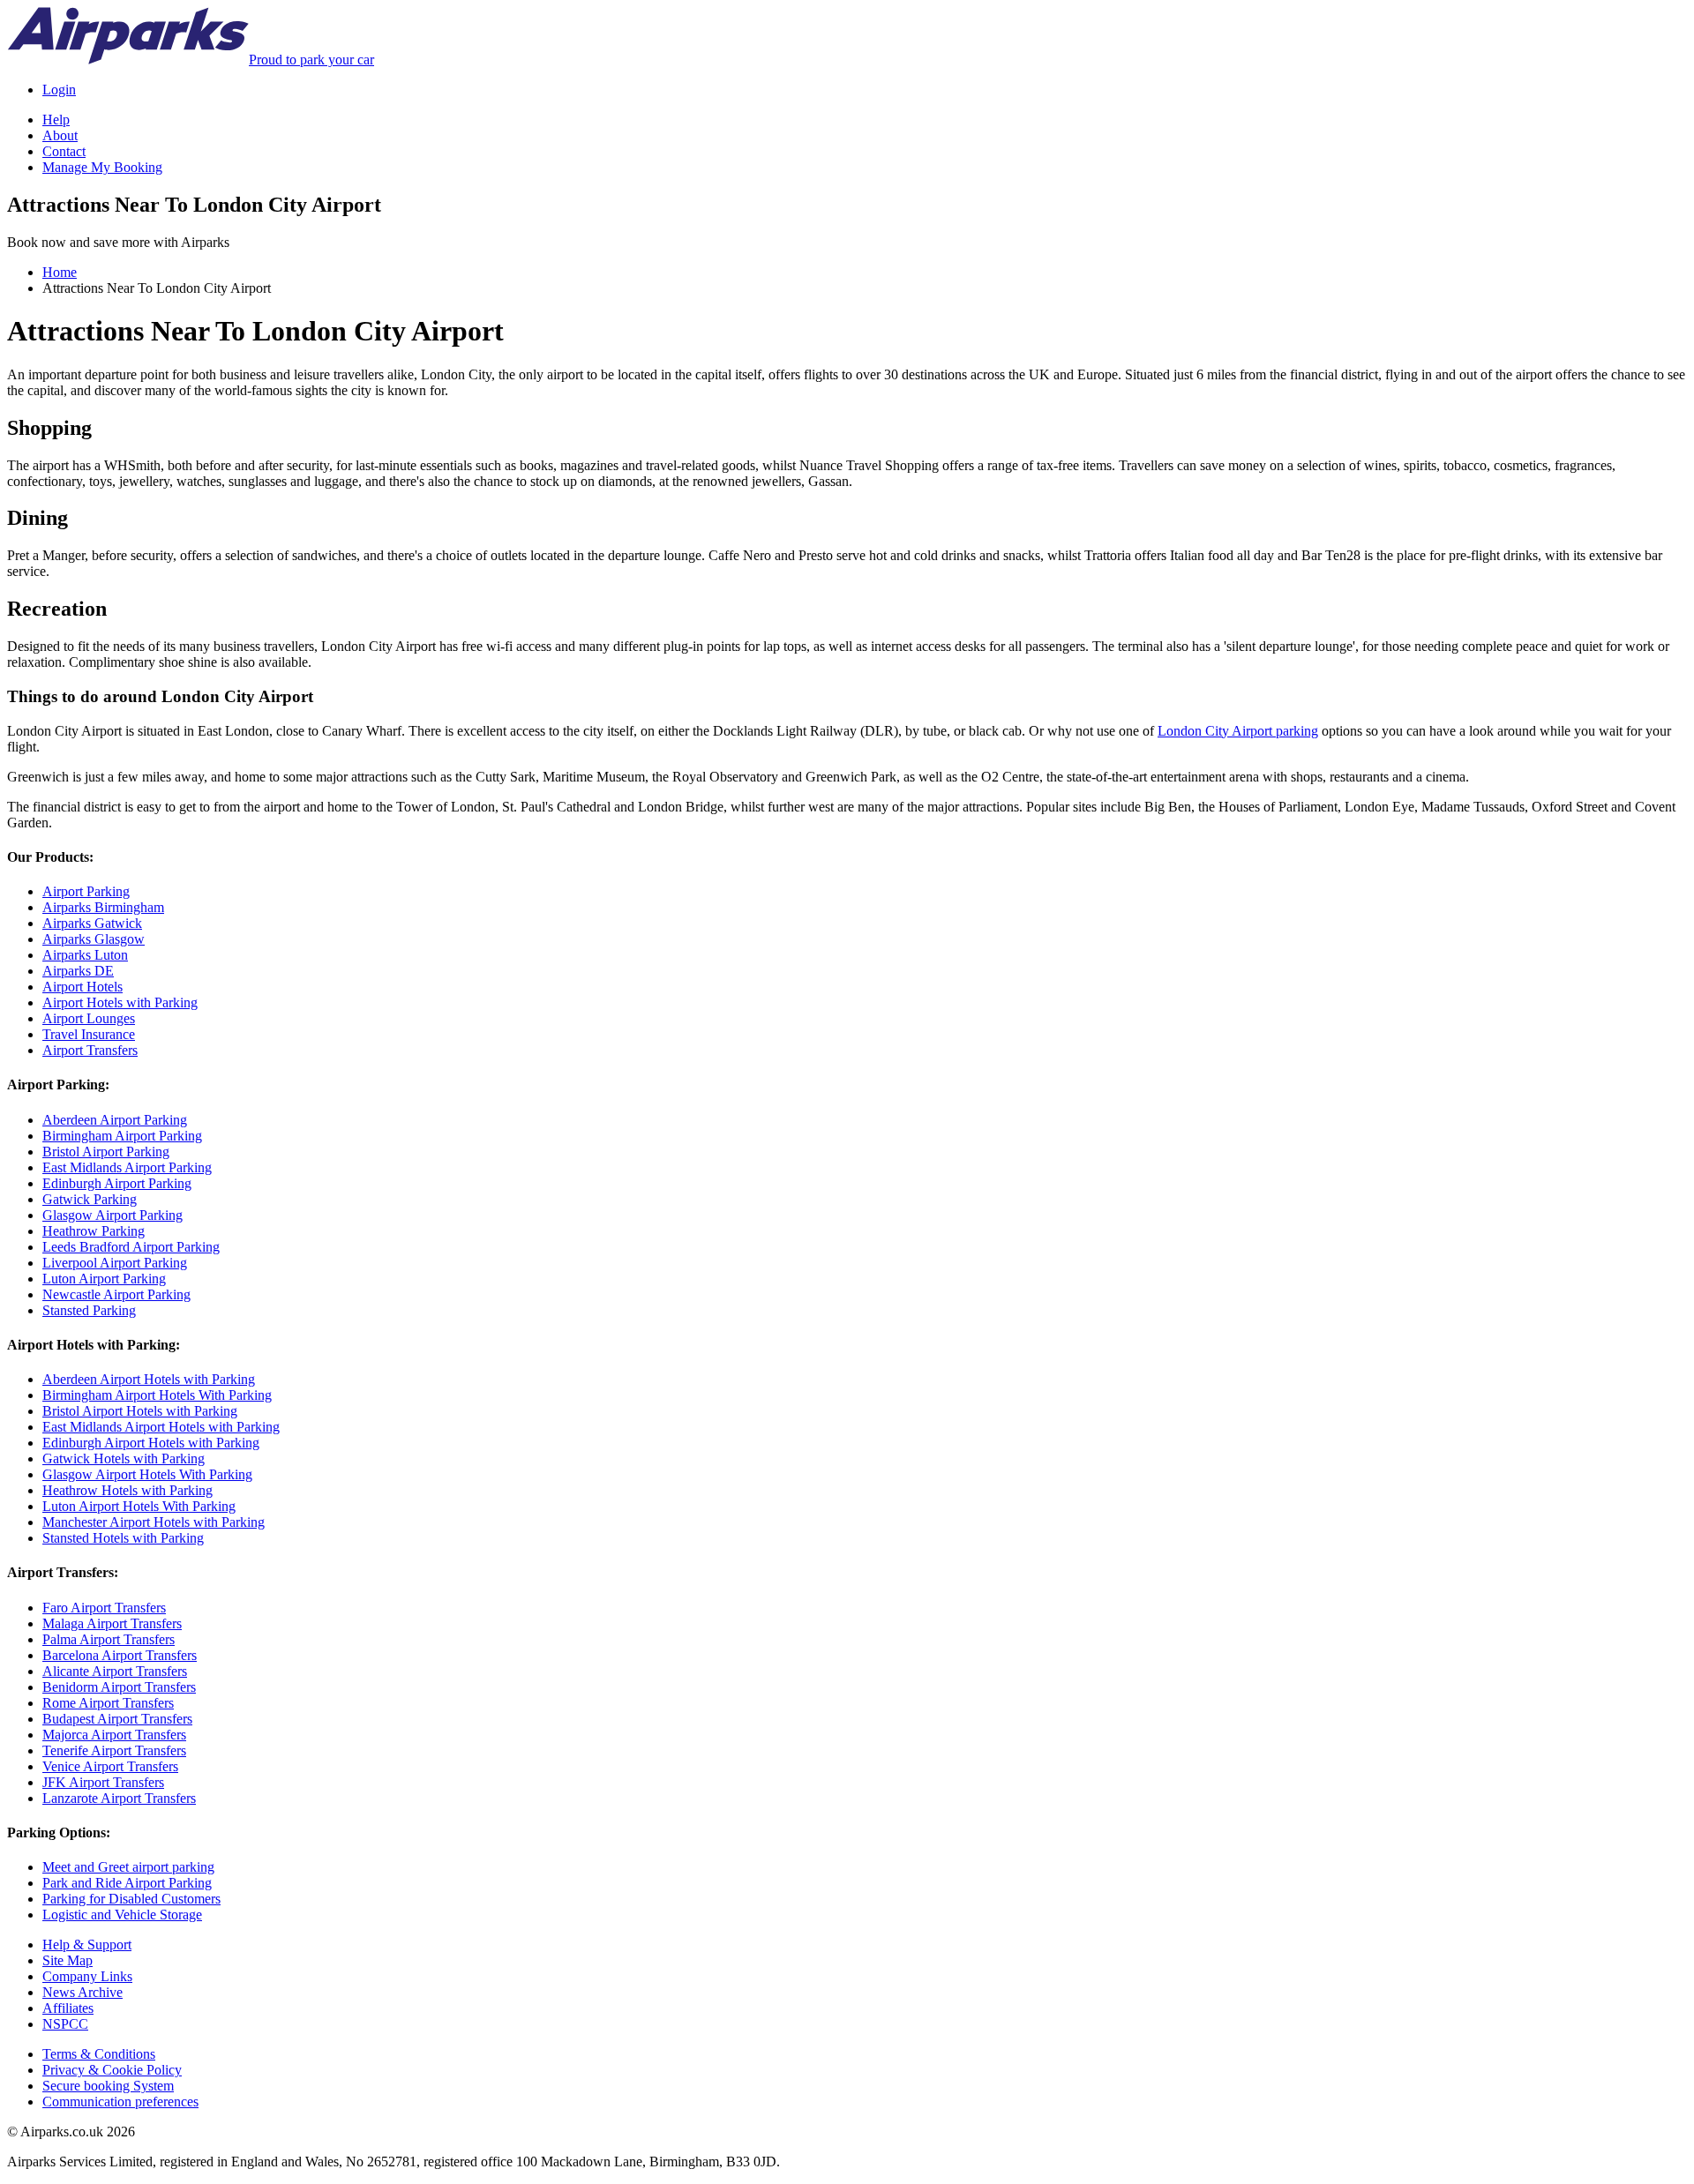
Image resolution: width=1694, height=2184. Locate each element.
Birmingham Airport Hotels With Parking (157, 1395)
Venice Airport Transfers (110, 1766)
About (60, 135)
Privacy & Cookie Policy (112, 2070)
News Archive (82, 1992)
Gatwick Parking (90, 1199)
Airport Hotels (82, 987)
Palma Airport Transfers (109, 1639)
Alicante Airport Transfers (115, 1671)
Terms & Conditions (99, 2054)
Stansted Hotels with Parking (123, 1538)
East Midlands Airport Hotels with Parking (161, 1427)
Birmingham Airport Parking (122, 1136)
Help (56, 120)
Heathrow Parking (94, 1231)
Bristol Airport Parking (106, 1152)
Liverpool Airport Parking (115, 1263)
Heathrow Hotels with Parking (127, 1490)
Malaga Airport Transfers (112, 1623)
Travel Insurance (89, 1034)
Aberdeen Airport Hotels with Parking (149, 1379)
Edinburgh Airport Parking (117, 1183)
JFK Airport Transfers (103, 1782)
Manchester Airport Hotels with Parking (154, 1522)
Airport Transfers (90, 1050)
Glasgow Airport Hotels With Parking (147, 1474)
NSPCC (65, 2024)
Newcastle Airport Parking (116, 1294)
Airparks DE (78, 971)
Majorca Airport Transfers (114, 1735)
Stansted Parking (89, 1310)
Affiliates (68, 2008)
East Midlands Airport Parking (127, 1167)
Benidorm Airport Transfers (119, 1687)
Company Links (87, 1976)
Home (60, 272)
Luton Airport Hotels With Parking (139, 1506)
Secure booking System (108, 2086)
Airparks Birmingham (103, 907)
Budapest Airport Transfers (117, 1719)
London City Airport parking (1238, 731)
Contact (64, 151)
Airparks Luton (85, 955)
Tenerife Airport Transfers (114, 1750)
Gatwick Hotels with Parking (124, 1458)
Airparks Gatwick (92, 923)
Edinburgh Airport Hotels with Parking (151, 1443)
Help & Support (87, 1945)
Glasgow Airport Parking (112, 1215)
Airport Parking (86, 891)
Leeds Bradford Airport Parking (131, 1247)
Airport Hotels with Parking (120, 1002)
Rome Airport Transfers (108, 1703)
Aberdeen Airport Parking (115, 1120)
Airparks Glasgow (94, 939)
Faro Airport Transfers (104, 1608)
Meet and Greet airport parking (128, 1867)
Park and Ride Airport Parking (127, 1883)
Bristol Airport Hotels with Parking (140, 1411)
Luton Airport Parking (104, 1279)
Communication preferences (120, 2102)
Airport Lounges (89, 1018)
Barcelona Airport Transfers (120, 1655)
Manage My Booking (102, 167)
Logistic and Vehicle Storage (122, 1915)
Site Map (67, 1960)
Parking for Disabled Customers (131, 1899)
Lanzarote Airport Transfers (119, 1798)
